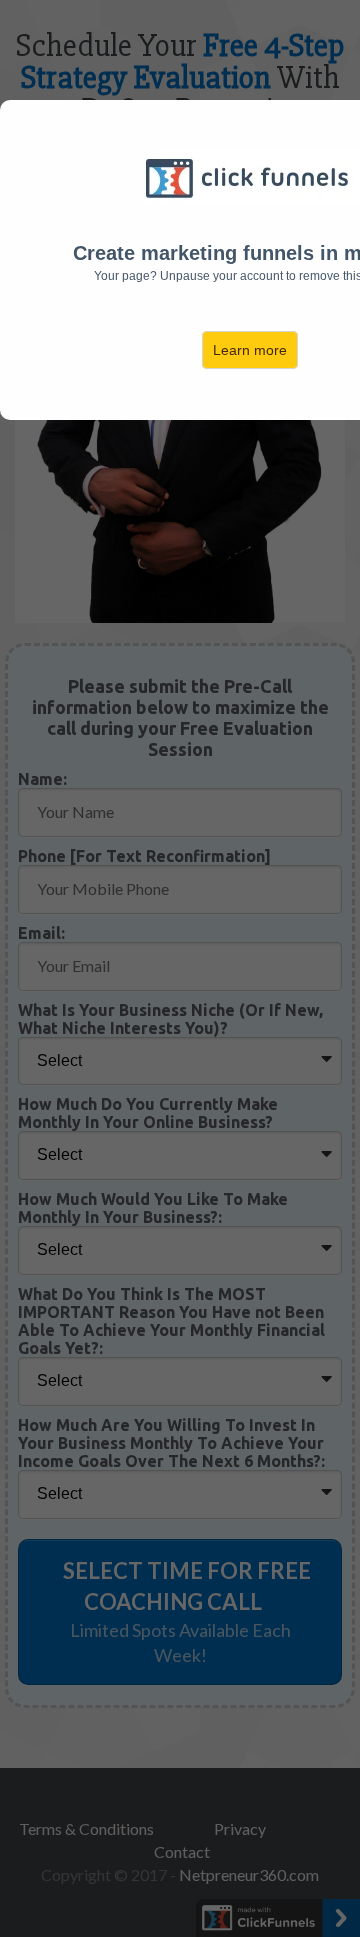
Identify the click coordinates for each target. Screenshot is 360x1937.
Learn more (250, 350)
